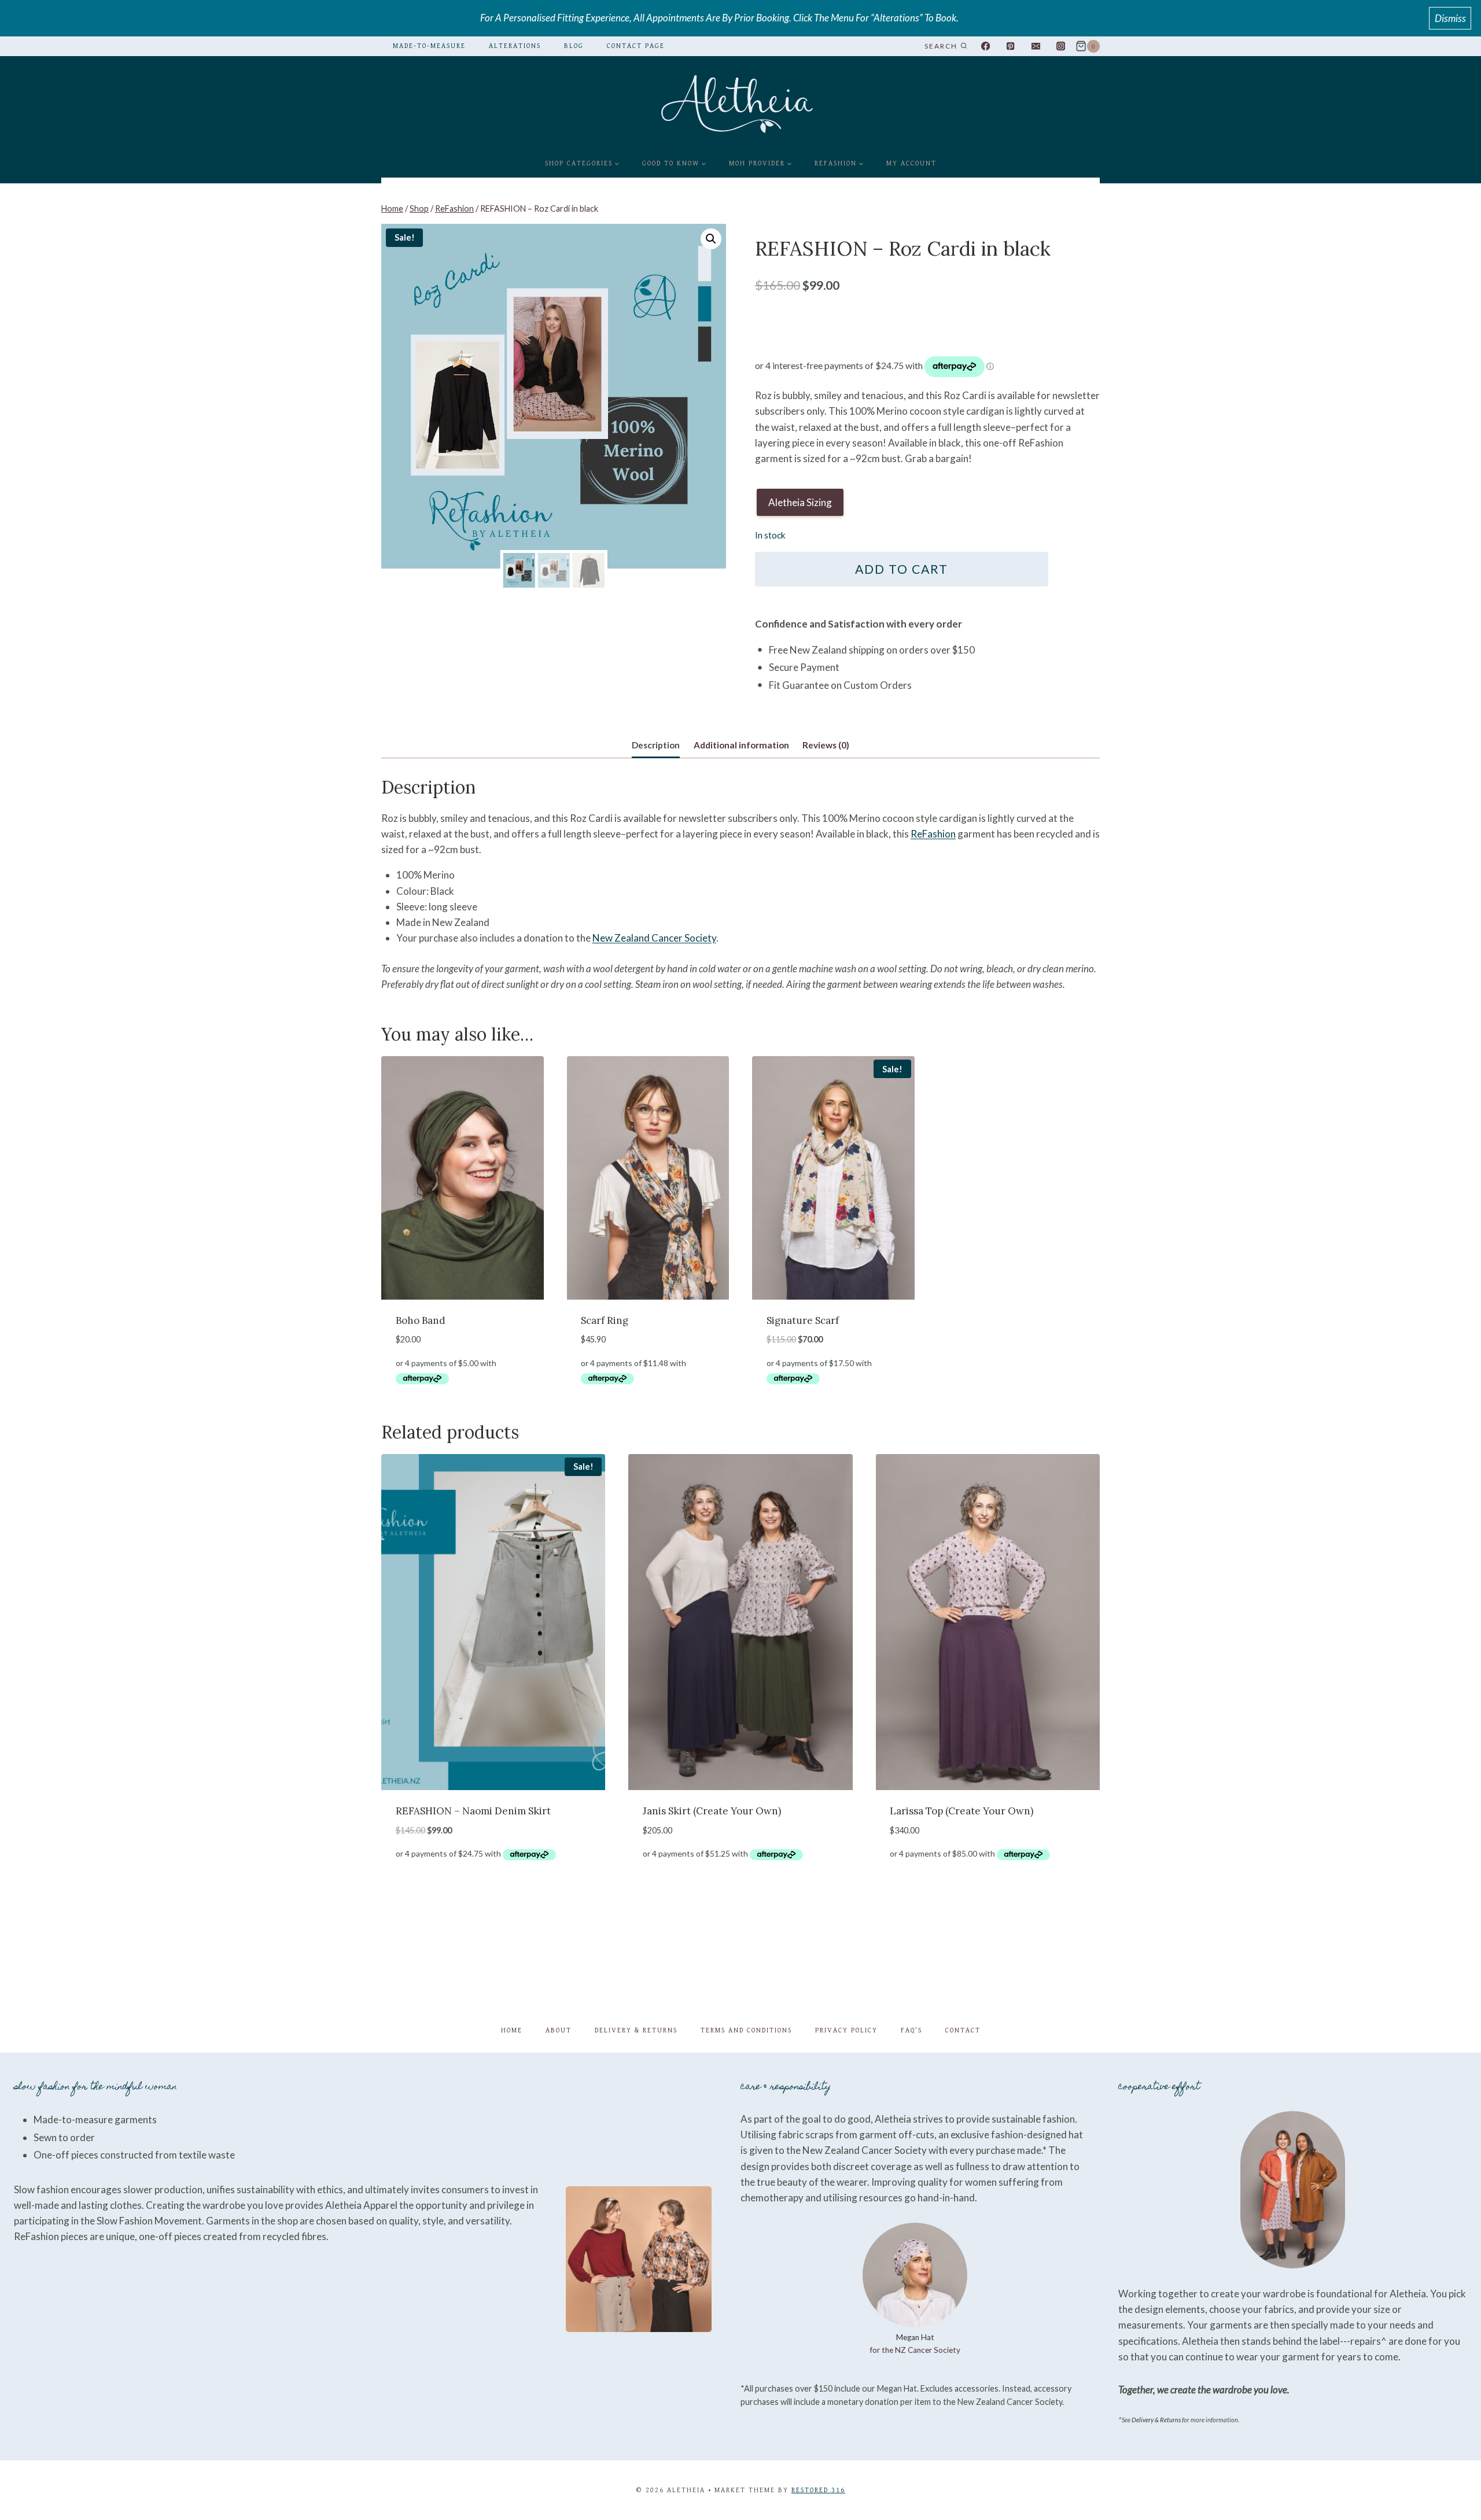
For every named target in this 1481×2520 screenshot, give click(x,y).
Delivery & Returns (636, 2030)
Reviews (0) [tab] (826, 745)
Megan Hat (915, 2337)
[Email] (1036, 47)
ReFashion (933, 834)
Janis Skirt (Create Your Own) (712, 1811)
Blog (574, 46)
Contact (963, 2030)
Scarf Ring (605, 1320)
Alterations (515, 46)
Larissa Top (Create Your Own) (961, 1811)
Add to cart (902, 569)
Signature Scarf (803, 1320)
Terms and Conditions (746, 2030)
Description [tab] (656, 745)
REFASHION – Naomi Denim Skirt (473, 1811)
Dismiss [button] (1450, 18)
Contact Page (636, 46)
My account (911, 163)
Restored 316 (818, 2490)
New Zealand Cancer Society (654, 938)
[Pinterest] (1010, 47)
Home (512, 2030)
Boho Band (421, 1320)
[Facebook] (986, 47)
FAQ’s (911, 2030)
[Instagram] (1061, 47)
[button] (711, 239)
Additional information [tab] (741, 745)
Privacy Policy (846, 2030)
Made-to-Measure (429, 46)
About (559, 2030)
